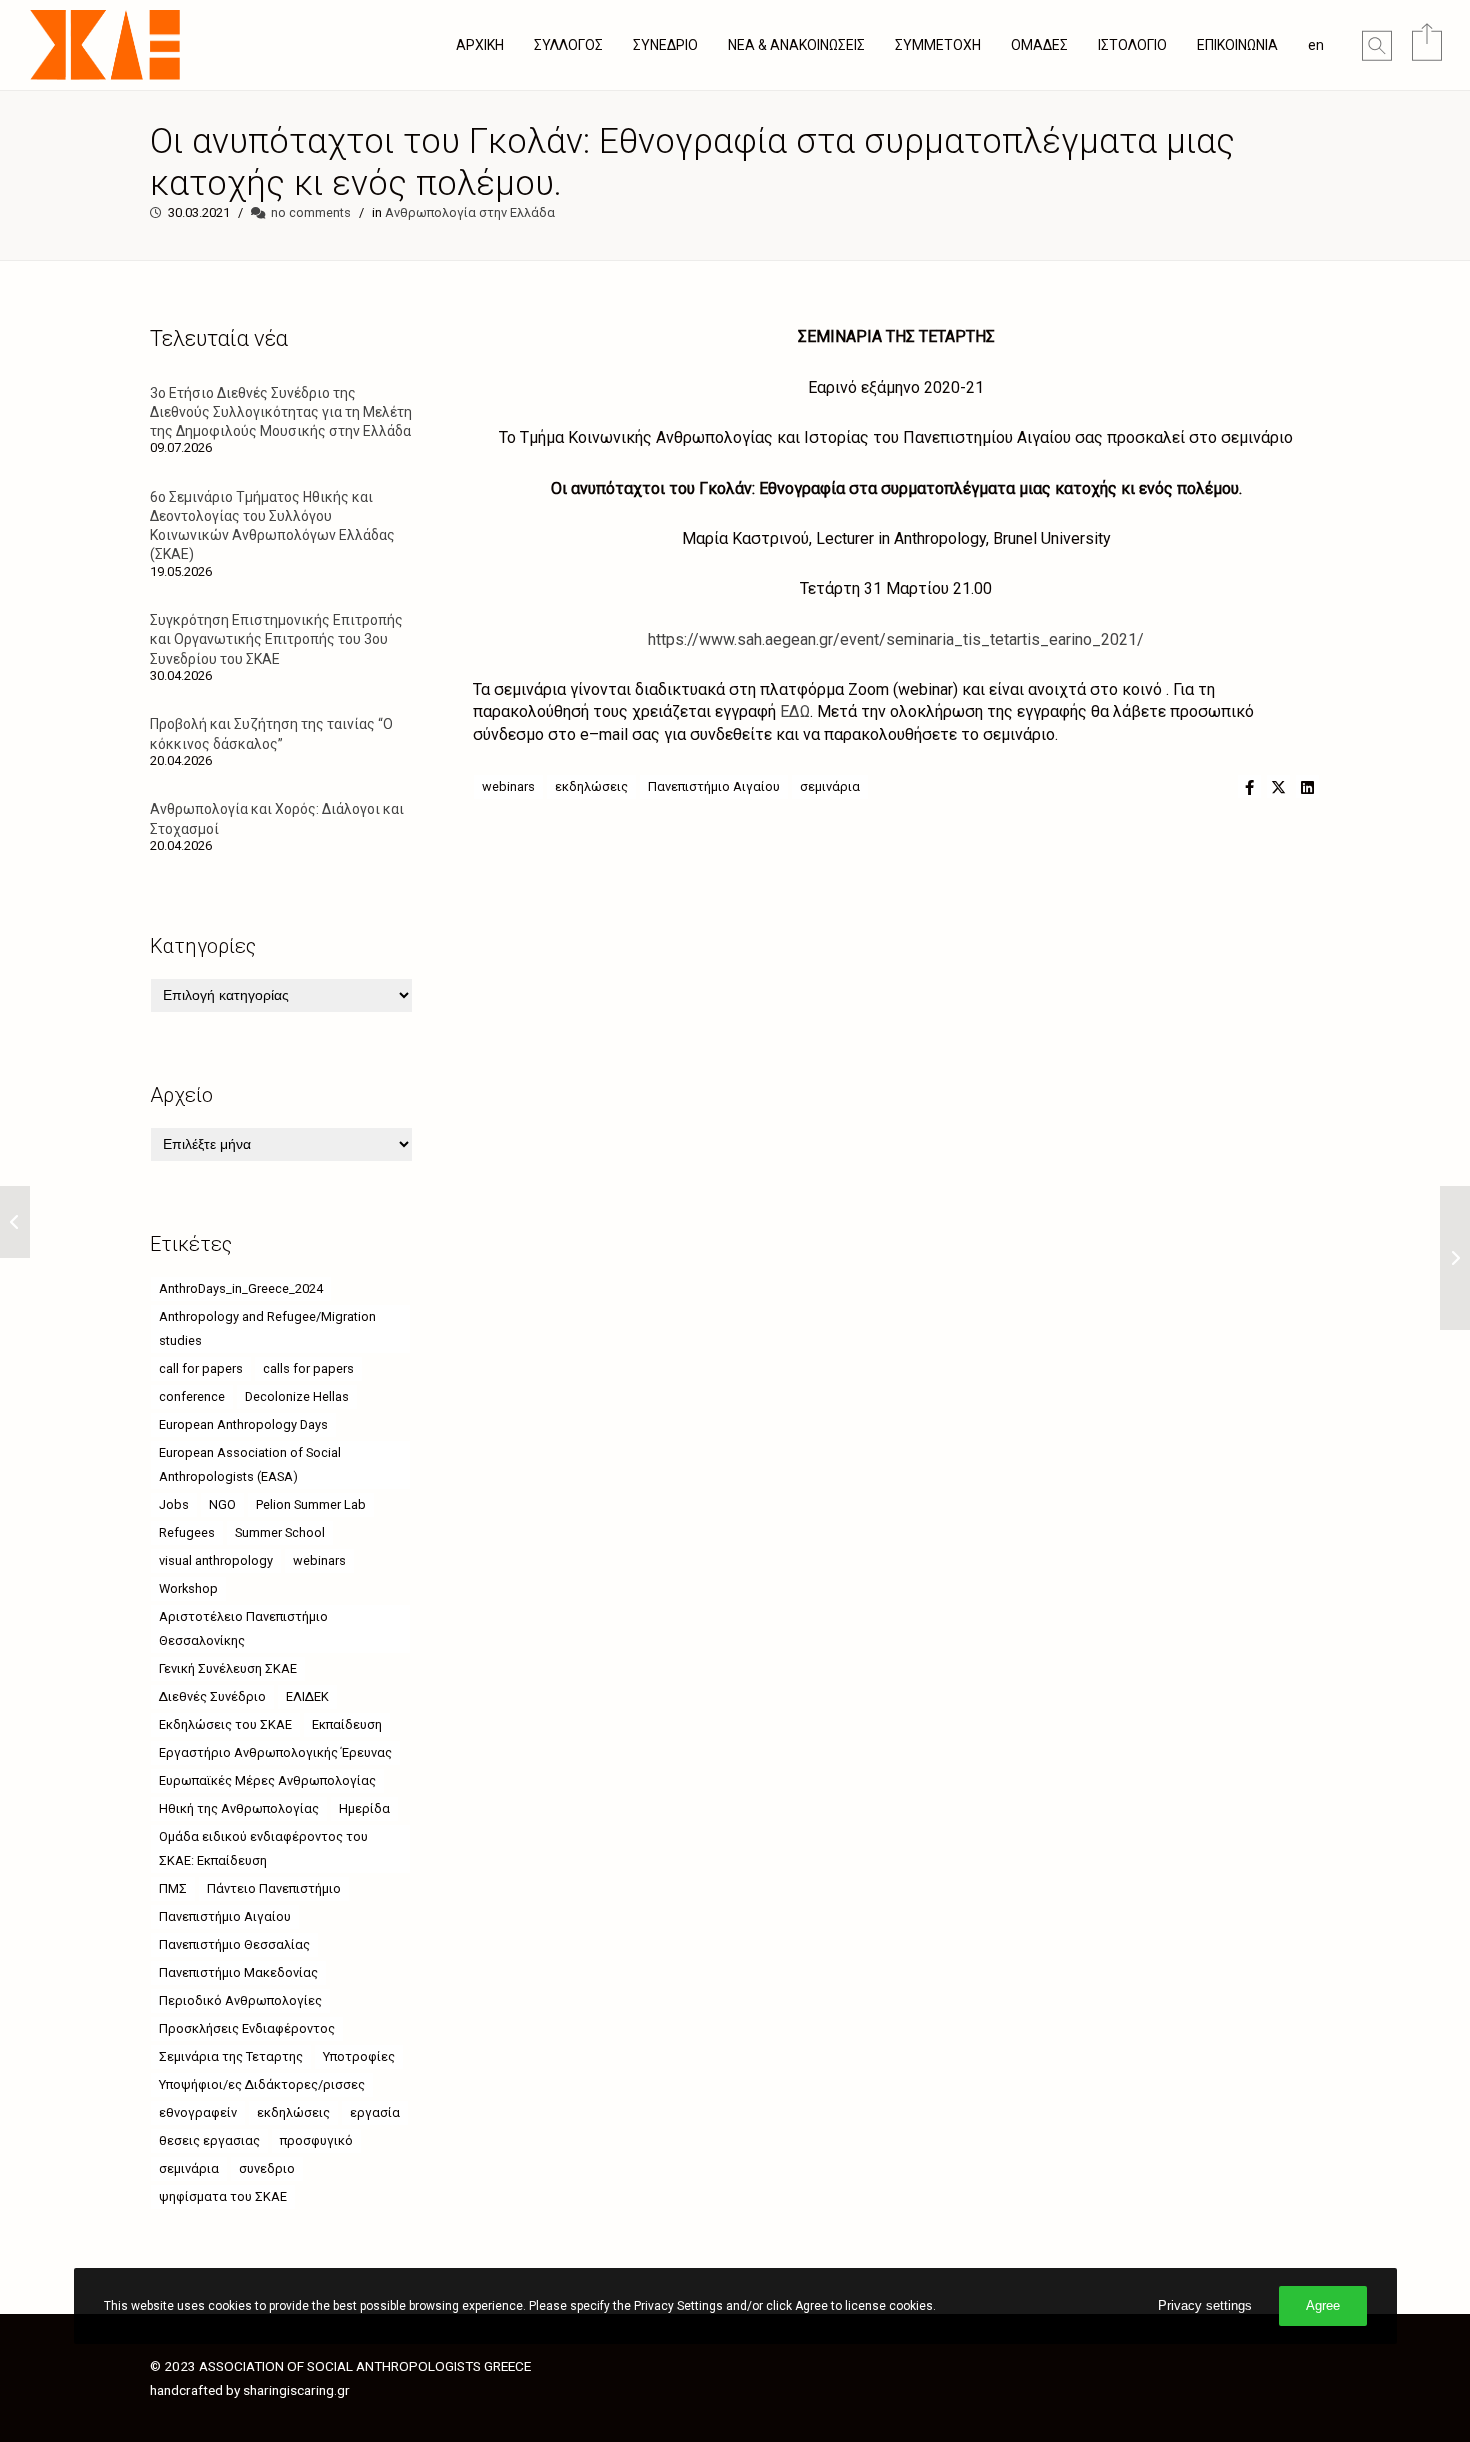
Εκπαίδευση (347, 1724)
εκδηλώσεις (591, 786)
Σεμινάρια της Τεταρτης (231, 2056)
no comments (311, 212)
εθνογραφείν (198, 2112)
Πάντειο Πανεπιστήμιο (274, 1888)
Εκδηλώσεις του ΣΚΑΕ (225, 1724)
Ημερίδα (364, 1808)
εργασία (375, 2112)
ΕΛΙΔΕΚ (307, 1696)
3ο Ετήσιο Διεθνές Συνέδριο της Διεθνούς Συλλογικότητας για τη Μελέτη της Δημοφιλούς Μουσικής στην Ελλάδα (281, 412)
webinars (508, 786)
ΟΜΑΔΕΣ (1039, 45)
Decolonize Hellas (297, 1396)
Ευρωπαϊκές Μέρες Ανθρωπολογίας (267, 1780)
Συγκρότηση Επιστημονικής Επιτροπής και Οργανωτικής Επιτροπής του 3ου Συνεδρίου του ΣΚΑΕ (276, 639)
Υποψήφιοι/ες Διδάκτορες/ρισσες (262, 2084)
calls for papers (308, 1368)
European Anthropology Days (243, 1424)
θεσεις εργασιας (209, 2140)
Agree (1323, 2305)
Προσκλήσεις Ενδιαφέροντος (247, 2028)
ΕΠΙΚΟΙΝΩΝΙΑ (1237, 45)
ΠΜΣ (173, 1888)
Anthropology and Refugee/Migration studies (267, 1328)
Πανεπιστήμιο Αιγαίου (714, 786)
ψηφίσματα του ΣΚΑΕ (223, 2196)
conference (192, 1396)
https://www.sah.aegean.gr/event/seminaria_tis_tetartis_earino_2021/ (896, 639)
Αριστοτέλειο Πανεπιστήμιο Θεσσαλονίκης (243, 1628)
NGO (222, 1504)
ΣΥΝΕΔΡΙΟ (665, 45)
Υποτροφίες (359, 2056)
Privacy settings (1205, 2305)
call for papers (201, 1368)
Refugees (187, 1532)
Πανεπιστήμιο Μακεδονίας (238, 1972)
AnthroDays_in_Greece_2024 (241, 1288)
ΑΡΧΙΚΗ (480, 45)
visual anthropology (216, 1560)
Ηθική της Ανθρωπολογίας (239, 1808)
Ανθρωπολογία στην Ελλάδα (470, 212)
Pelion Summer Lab (311, 1504)
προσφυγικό (316, 2140)
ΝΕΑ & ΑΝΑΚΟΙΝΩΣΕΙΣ (796, 45)
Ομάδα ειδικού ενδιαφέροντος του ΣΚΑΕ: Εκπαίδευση (263, 1848)
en (1316, 45)
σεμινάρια (830, 786)
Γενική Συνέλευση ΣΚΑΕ (228, 1668)
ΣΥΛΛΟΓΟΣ (568, 45)
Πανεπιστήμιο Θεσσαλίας (234, 1944)
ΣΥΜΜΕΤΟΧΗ (938, 45)
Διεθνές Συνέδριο (212, 1696)
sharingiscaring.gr (296, 2390)
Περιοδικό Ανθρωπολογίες (240, 2000)
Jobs (174, 1504)
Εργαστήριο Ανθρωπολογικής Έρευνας (275, 1752)
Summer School (280, 1532)
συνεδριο (267, 2168)
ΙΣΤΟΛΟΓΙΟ (1132, 45)
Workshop (188, 1588)
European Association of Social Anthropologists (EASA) (250, 1464)
